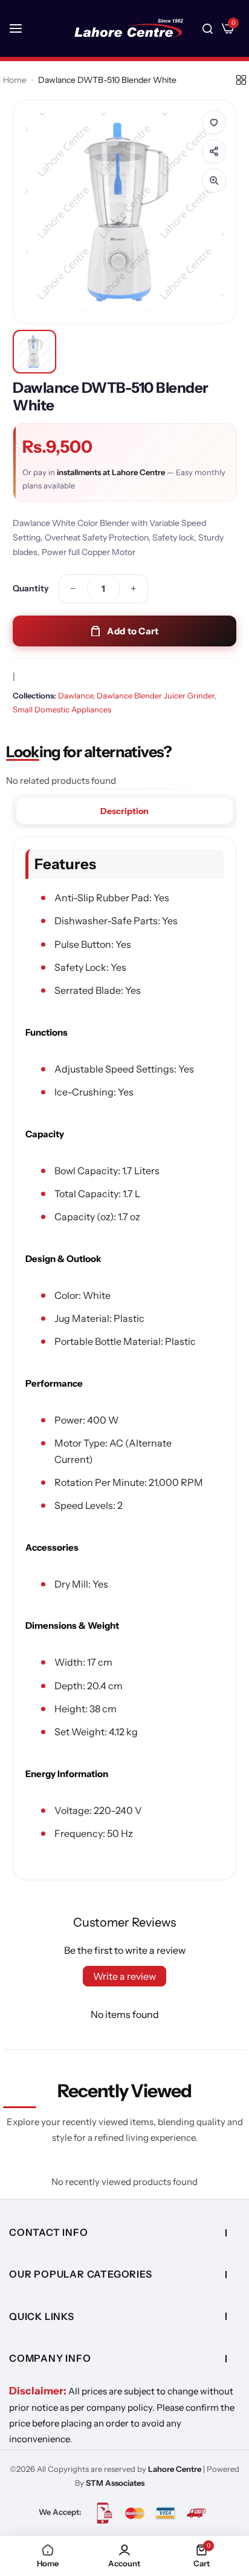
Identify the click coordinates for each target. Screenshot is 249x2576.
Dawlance (76, 695)
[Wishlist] (214, 122)
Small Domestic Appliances (62, 709)
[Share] (214, 151)
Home (15, 80)
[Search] (208, 28)
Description (124, 811)
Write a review (124, 1976)
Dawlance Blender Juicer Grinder (156, 695)
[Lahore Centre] (129, 28)
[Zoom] (214, 180)
